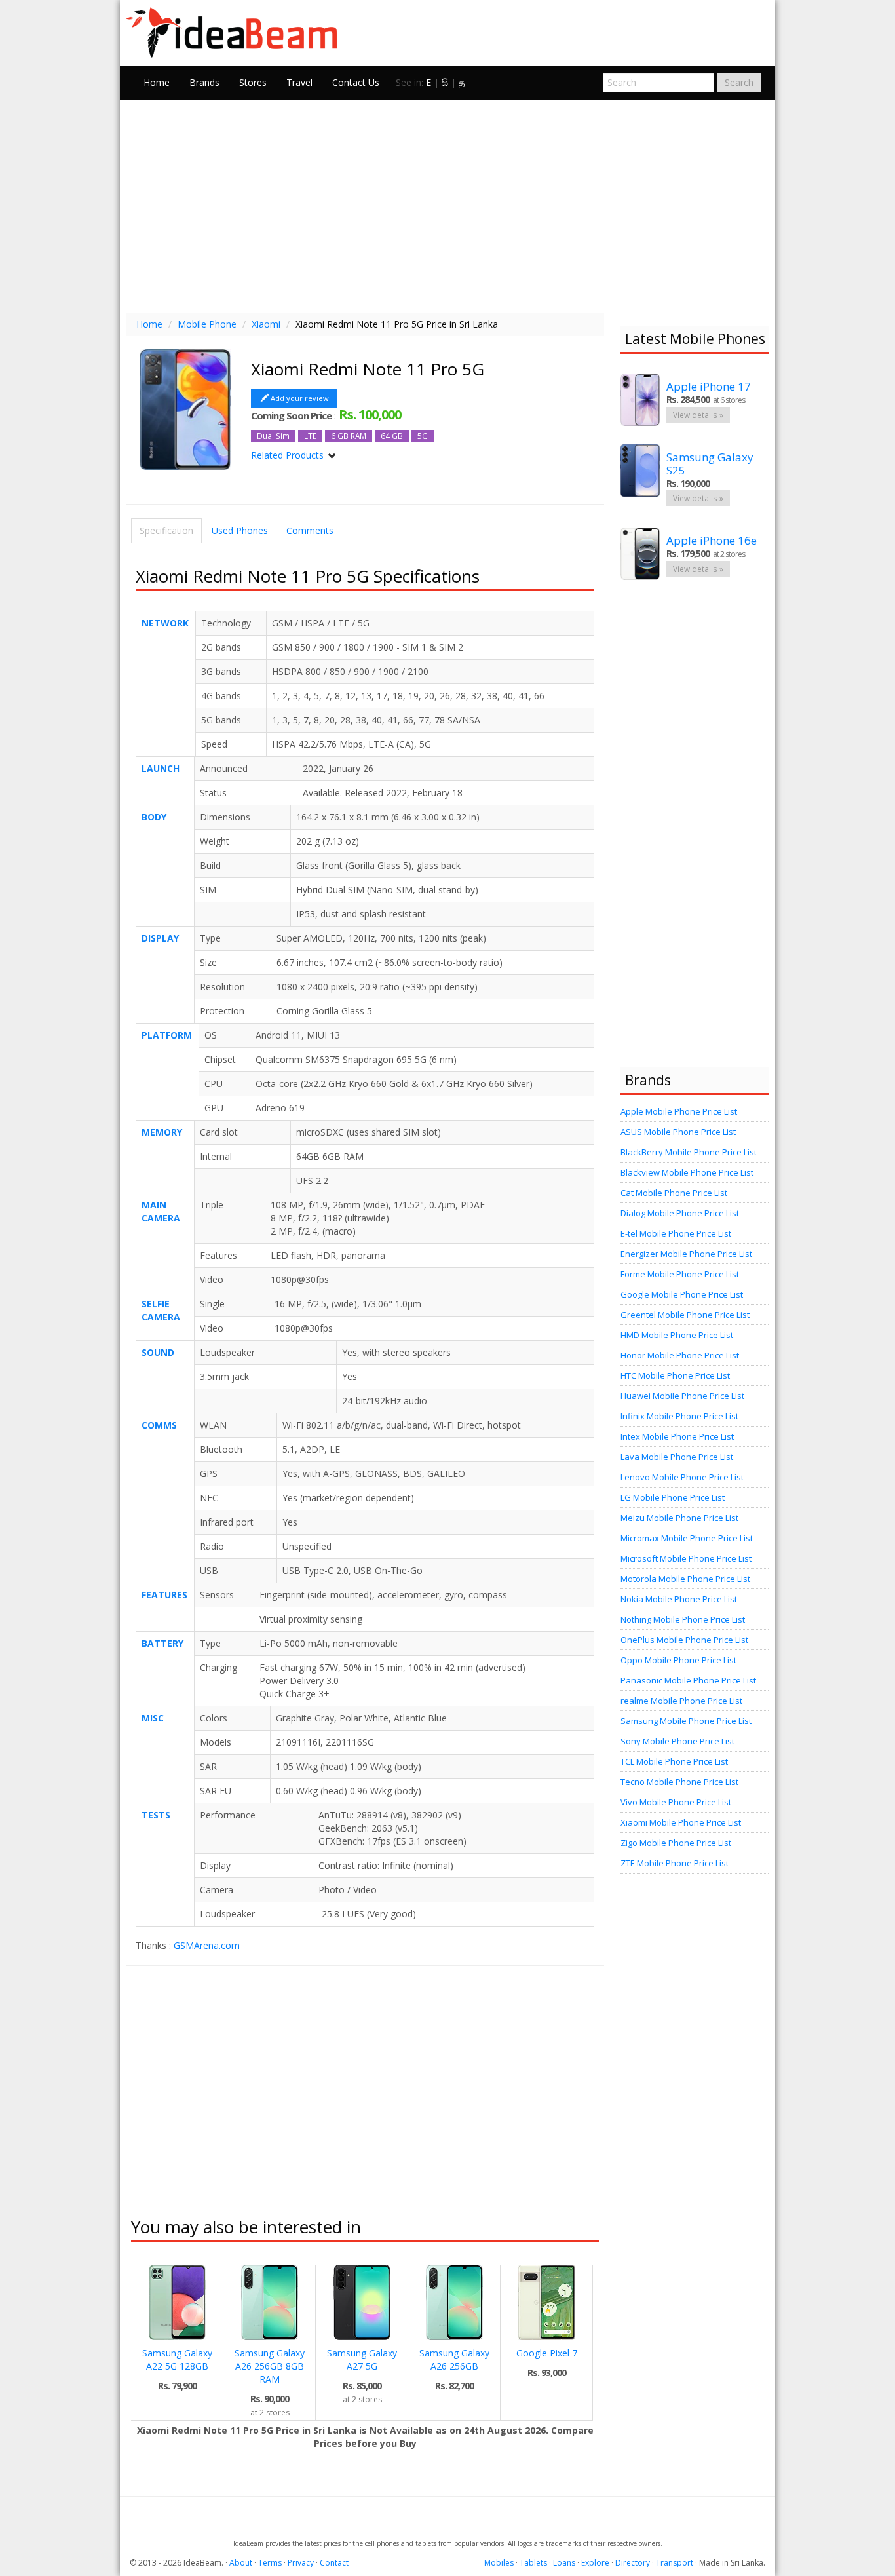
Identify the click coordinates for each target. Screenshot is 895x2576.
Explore (595, 2563)
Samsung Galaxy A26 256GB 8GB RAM (270, 2366)
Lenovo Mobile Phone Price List (682, 1477)
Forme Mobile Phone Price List (680, 1274)
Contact (334, 2563)
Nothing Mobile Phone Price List (683, 1619)
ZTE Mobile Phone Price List (675, 1863)
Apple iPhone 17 (709, 386)
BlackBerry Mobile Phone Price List (689, 1152)
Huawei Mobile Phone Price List (682, 1396)
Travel (299, 82)
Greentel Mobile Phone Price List (685, 1315)
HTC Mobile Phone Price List (675, 1375)
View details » (698, 415)
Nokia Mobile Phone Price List (679, 1599)
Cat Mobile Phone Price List (674, 1193)
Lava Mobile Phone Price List (677, 1457)
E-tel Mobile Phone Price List (676, 1233)
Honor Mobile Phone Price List (680, 1355)
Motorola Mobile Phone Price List (685, 1579)
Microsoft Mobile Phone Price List (686, 1558)
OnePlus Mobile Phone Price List (684, 1640)
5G (423, 436)
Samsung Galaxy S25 (710, 464)
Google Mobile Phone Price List (682, 1294)
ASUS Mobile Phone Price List (678, 1132)
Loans (564, 2563)
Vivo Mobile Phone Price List (676, 1802)
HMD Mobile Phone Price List (677, 1335)
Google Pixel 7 (547, 2353)
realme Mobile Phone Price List (681, 1701)
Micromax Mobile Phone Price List (687, 1538)
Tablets (533, 2563)
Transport (675, 2563)
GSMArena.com (207, 1945)
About (241, 2563)
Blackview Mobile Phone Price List (687, 1172)
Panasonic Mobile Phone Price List (688, 1680)
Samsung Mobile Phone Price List (686, 1721)
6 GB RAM (349, 436)
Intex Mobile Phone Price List (677, 1436)
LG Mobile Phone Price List (673, 1497)
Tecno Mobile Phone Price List (679, 1782)
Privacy (301, 2563)
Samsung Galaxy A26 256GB (454, 2359)
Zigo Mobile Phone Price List (676, 1843)
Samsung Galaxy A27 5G (362, 2359)
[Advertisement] (447, 204)
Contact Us (356, 82)
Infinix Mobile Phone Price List (679, 1416)
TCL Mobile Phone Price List (674, 1761)
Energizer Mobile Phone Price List (686, 1254)
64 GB (392, 436)
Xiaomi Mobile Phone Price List (681, 1822)
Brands (204, 82)
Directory (633, 2563)
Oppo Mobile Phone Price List (678, 1660)
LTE (310, 436)
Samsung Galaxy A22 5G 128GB (177, 2359)
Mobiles (499, 2563)
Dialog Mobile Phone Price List (680, 1213)
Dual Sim (273, 436)
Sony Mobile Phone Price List (677, 1741)
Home (157, 82)
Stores (253, 82)
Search (739, 82)
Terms (270, 2563)
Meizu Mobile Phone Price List (679, 1518)
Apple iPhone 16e (712, 540)
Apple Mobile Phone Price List (679, 1111)
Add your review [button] (300, 398)
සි (445, 82)
